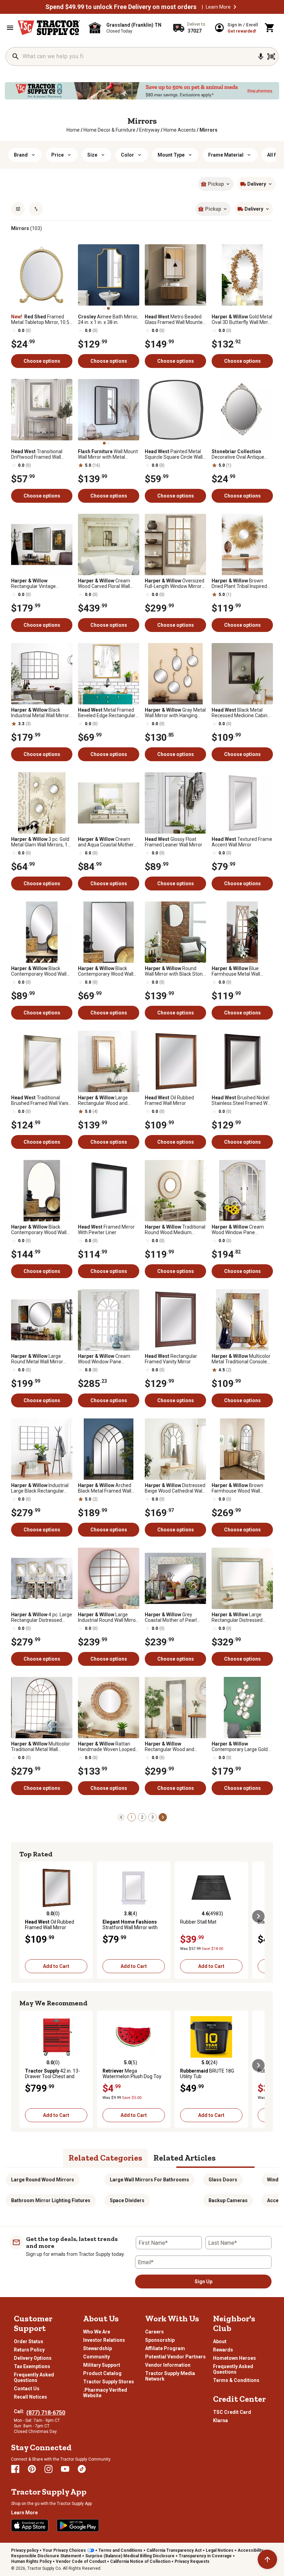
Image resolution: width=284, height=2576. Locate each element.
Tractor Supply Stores (109, 2382)
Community (96, 2357)
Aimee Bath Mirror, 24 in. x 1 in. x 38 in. (108, 319)
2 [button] (142, 1817)
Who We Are (97, 2332)
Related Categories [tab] (105, 2158)
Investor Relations (104, 2340)
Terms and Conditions (120, 2550)
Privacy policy (25, 2550)
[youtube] (65, 2469)
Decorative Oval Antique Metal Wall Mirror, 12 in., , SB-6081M (238, 454)
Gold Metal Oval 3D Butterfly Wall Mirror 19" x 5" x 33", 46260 (242, 319)
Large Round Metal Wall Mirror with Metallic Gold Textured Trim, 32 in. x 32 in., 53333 (41, 1359)
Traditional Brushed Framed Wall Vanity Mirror (42, 1100)
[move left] (26, 1916)
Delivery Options (33, 2358)
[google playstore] (78, 2525)
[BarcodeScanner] (271, 56)
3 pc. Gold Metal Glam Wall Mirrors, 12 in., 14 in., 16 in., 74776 (41, 842)
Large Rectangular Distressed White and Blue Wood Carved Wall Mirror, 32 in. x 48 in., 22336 (240, 1617)
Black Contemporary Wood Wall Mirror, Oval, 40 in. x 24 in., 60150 (39, 1230)
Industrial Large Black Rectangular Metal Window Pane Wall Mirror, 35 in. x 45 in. (40, 1488)
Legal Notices (220, 2550)
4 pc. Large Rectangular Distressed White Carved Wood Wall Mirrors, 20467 (42, 1617)
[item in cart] (270, 28)
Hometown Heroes (234, 2358)
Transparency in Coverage (205, 2556)
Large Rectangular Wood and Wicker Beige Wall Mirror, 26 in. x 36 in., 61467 (108, 1100)
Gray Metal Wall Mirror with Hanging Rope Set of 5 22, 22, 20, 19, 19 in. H (175, 713)
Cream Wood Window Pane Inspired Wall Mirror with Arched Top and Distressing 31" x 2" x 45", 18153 (242, 1230)
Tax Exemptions (32, 2366)
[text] (208, 130)
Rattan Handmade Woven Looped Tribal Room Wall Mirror (107, 1747)
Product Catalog (102, 2373)
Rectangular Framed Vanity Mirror (171, 1359)
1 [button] (132, 1817)
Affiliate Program (165, 2348)
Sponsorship (160, 2340)
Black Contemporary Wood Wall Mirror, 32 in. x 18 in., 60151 (107, 971)
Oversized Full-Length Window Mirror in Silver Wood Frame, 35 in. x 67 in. (175, 583)
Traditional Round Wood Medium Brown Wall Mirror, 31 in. (175, 1230)
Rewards (223, 2350)
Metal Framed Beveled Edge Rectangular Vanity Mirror (107, 713)
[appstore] (30, 2525)
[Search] (16, 56)
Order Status (29, 2341)
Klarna (220, 2420)
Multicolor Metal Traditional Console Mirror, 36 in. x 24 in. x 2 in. (241, 1359)
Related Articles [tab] (185, 2158)
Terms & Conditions (236, 2380)
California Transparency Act (174, 2550)
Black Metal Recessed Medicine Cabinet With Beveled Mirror (242, 713)
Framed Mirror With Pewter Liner (106, 1230)
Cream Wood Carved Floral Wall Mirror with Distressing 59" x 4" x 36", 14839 (108, 583)
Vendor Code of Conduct (81, 2561)
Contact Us (27, 2389)
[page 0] (121, 1817)
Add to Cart (56, 1966)
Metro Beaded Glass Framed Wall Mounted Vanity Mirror (175, 319)
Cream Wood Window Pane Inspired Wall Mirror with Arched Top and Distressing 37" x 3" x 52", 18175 (108, 1359)
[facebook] (15, 2469)
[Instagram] (48, 2469)
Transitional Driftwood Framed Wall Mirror (37, 454)
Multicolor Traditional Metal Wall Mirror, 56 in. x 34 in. (41, 1747)
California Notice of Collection (140, 2561)
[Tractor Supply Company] (49, 28)
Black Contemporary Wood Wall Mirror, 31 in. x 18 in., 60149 (40, 971)
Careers (154, 2332)
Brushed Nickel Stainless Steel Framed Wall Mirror (242, 1100)
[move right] (258, 1916)
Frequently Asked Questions (34, 2377)
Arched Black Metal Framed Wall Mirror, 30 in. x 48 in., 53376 (107, 1488)
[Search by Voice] (261, 56)
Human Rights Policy (31, 2561)
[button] (235, 7)
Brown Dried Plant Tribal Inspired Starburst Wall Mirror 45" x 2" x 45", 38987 (240, 583)
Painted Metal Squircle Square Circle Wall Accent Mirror (174, 454)
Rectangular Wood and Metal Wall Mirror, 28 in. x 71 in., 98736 (175, 1747)
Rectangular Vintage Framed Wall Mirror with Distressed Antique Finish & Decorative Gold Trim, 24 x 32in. (41, 583)
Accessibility (250, 2550)
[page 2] (163, 1817)
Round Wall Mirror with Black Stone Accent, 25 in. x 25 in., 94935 (175, 971)
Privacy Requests (192, 2561)
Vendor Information (168, 2365)
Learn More (218, 7)
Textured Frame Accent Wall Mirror (242, 842)
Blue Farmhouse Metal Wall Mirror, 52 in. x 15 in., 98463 (241, 971)
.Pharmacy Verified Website (105, 2393)
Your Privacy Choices (64, 2550)
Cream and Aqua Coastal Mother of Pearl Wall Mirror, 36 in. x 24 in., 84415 (107, 842)
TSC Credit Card (232, 2412)
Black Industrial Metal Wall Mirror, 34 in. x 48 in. (40, 713)
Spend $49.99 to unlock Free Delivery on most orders (121, 7)
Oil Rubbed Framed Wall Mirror (169, 1100)
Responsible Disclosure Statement (46, 2556)
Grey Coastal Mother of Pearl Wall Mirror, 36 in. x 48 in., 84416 (171, 1617)
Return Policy (29, 2350)
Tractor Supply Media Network (170, 2376)
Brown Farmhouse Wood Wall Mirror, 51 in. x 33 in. (237, 1488)
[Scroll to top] (267, 2559)
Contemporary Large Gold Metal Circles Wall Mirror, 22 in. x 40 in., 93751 (241, 1747)
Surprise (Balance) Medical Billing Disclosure (130, 2556)
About (220, 2341)
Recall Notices (30, 2397)
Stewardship (97, 2348)
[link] (73, 130)
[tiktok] (82, 2469)
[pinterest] (32, 2469)
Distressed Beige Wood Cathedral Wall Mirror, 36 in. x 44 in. (175, 1488)
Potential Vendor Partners (175, 2357)
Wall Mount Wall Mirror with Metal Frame (108, 454)
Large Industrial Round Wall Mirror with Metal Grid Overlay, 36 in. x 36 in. (108, 1617)
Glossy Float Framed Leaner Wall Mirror (174, 842)
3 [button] (153, 1817)
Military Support (102, 2365)
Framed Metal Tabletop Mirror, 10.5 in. (40, 319)
